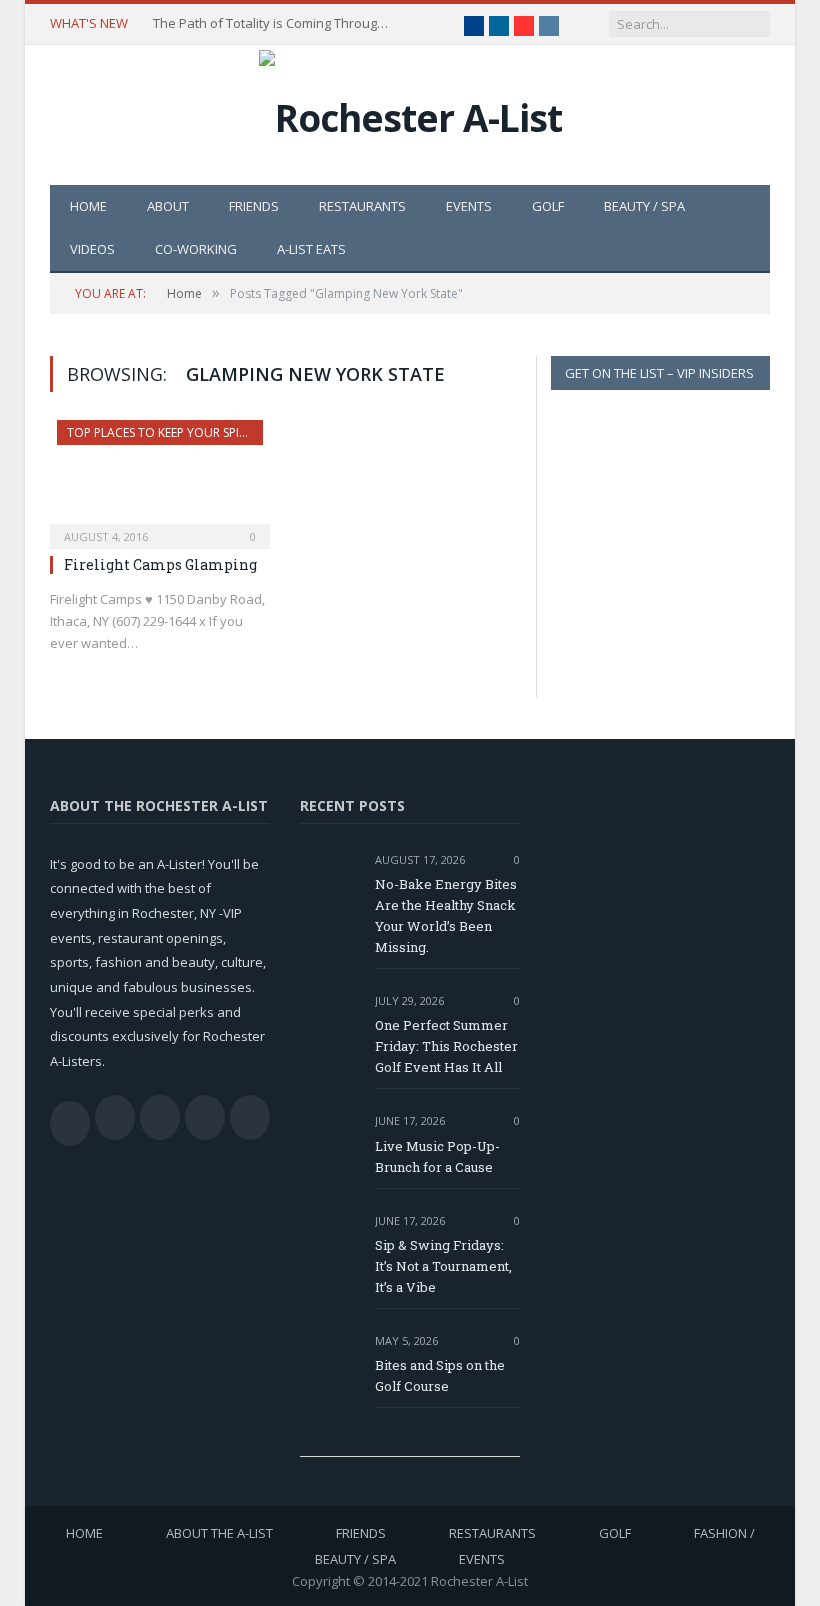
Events (469, 206)
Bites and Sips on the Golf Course (440, 1375)
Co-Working (196, 249)
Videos (92, 249)
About (168, 206)
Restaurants (362, 206)
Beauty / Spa (644, 206)
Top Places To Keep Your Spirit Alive (178, 432)
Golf (548, 206)
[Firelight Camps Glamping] (160, 478)
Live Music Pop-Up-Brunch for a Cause (437, 1156)
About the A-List (219, 1533)
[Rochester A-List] (410, 112)
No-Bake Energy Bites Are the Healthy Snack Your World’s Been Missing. (446, 915)
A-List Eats (311, 249)
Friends (254, 206)
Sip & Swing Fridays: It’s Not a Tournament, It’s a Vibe (443, 1266)
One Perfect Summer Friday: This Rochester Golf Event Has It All (446, 1046)
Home (88, 206)
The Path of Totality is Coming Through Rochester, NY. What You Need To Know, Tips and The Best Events (273, 23)
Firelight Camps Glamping (160, 564)
